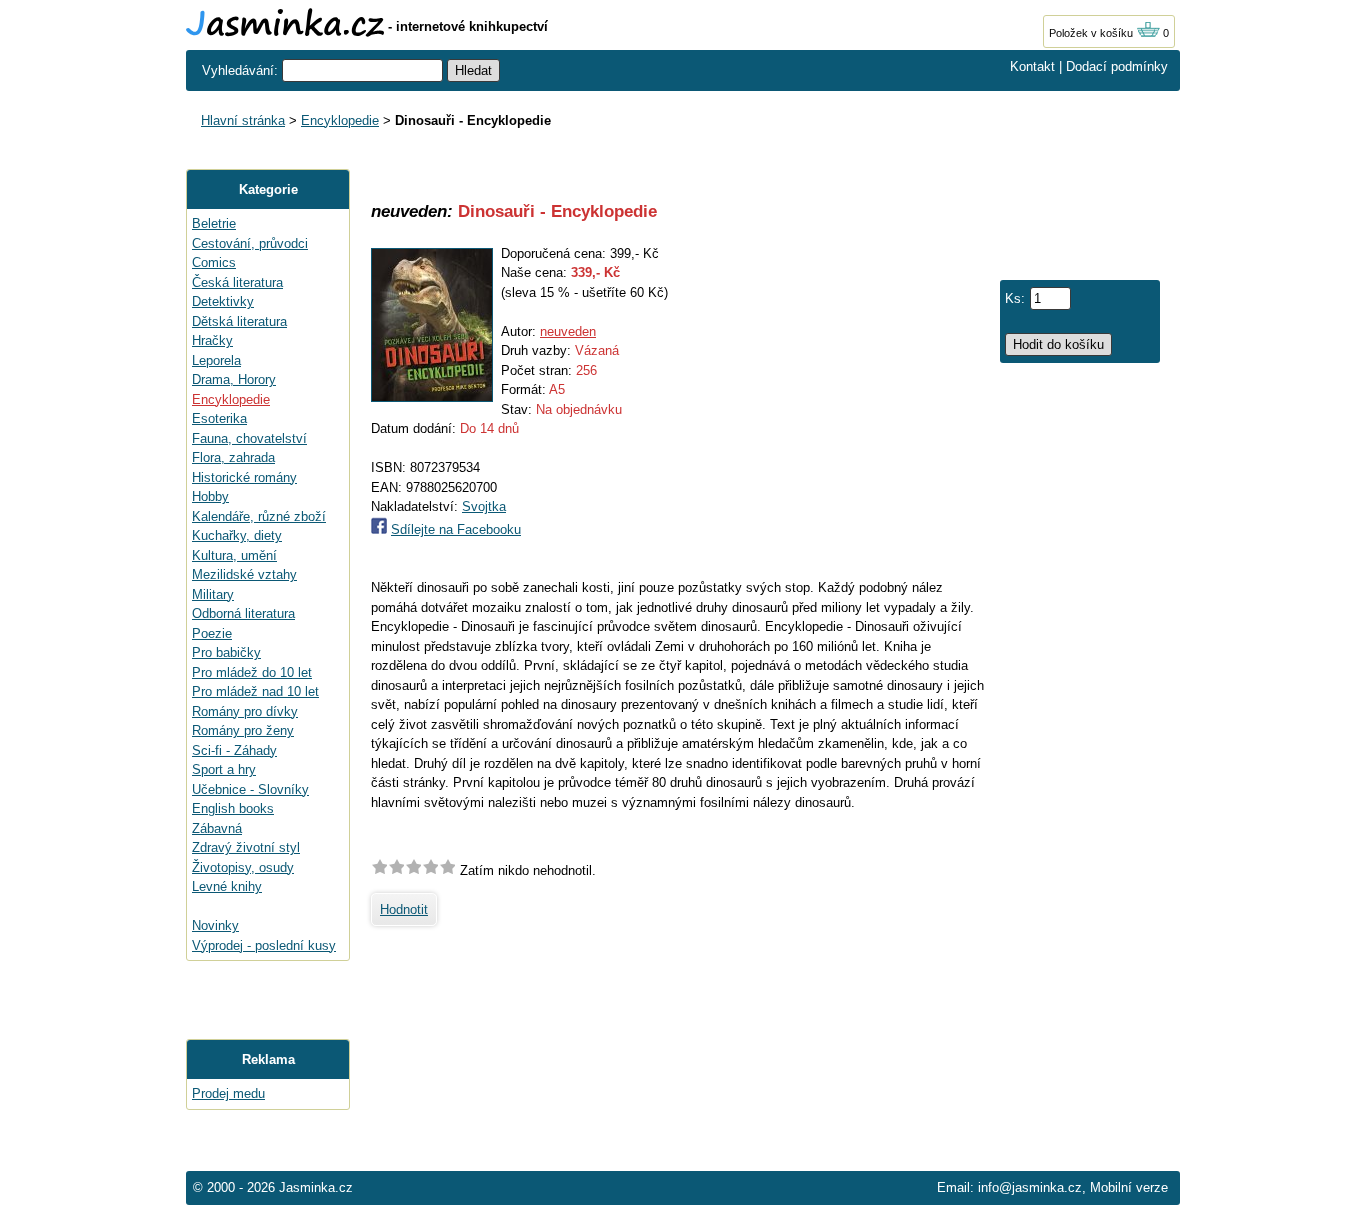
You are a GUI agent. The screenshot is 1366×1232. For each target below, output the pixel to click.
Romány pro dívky (245, 711)
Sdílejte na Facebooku (456, 529)
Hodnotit (404, 909)
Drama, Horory (234, 379)
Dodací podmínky (1117, 66)
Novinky (215, 925)
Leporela (216, 360)
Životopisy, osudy (243, 867)
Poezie (212, 633)
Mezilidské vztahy (244, 574)
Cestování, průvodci (250, 243)
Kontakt (1032, 66)
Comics (214, 262)
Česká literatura (237, 282)
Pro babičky (226, 652)
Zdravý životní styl (246, 847)
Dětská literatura (239, 321)
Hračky (212, 340)
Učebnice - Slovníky (250, 789)
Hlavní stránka (243, 120)
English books (233, 808)
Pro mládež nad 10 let (255, 691)
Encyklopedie (340, 120)
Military (213, 594)
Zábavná (217, 828)
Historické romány (244, 477)
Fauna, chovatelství (249, 438)
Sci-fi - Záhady (234, 750)
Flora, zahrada (233, 457)
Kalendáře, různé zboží (259, 516)
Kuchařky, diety (237, 535)
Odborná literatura (243, 613)
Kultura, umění (234, 555)
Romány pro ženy (243, 730)
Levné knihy (227, 886)
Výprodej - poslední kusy (264, 945)
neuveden (568, 331)
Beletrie (214, 223)
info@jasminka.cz (1030, 1187)
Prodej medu (228, 1093)
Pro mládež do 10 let (252, 672)
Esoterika (219, 418)
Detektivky (223, 301)
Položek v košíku (1092, 33)
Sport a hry (224, 769)
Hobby (210, 496)
